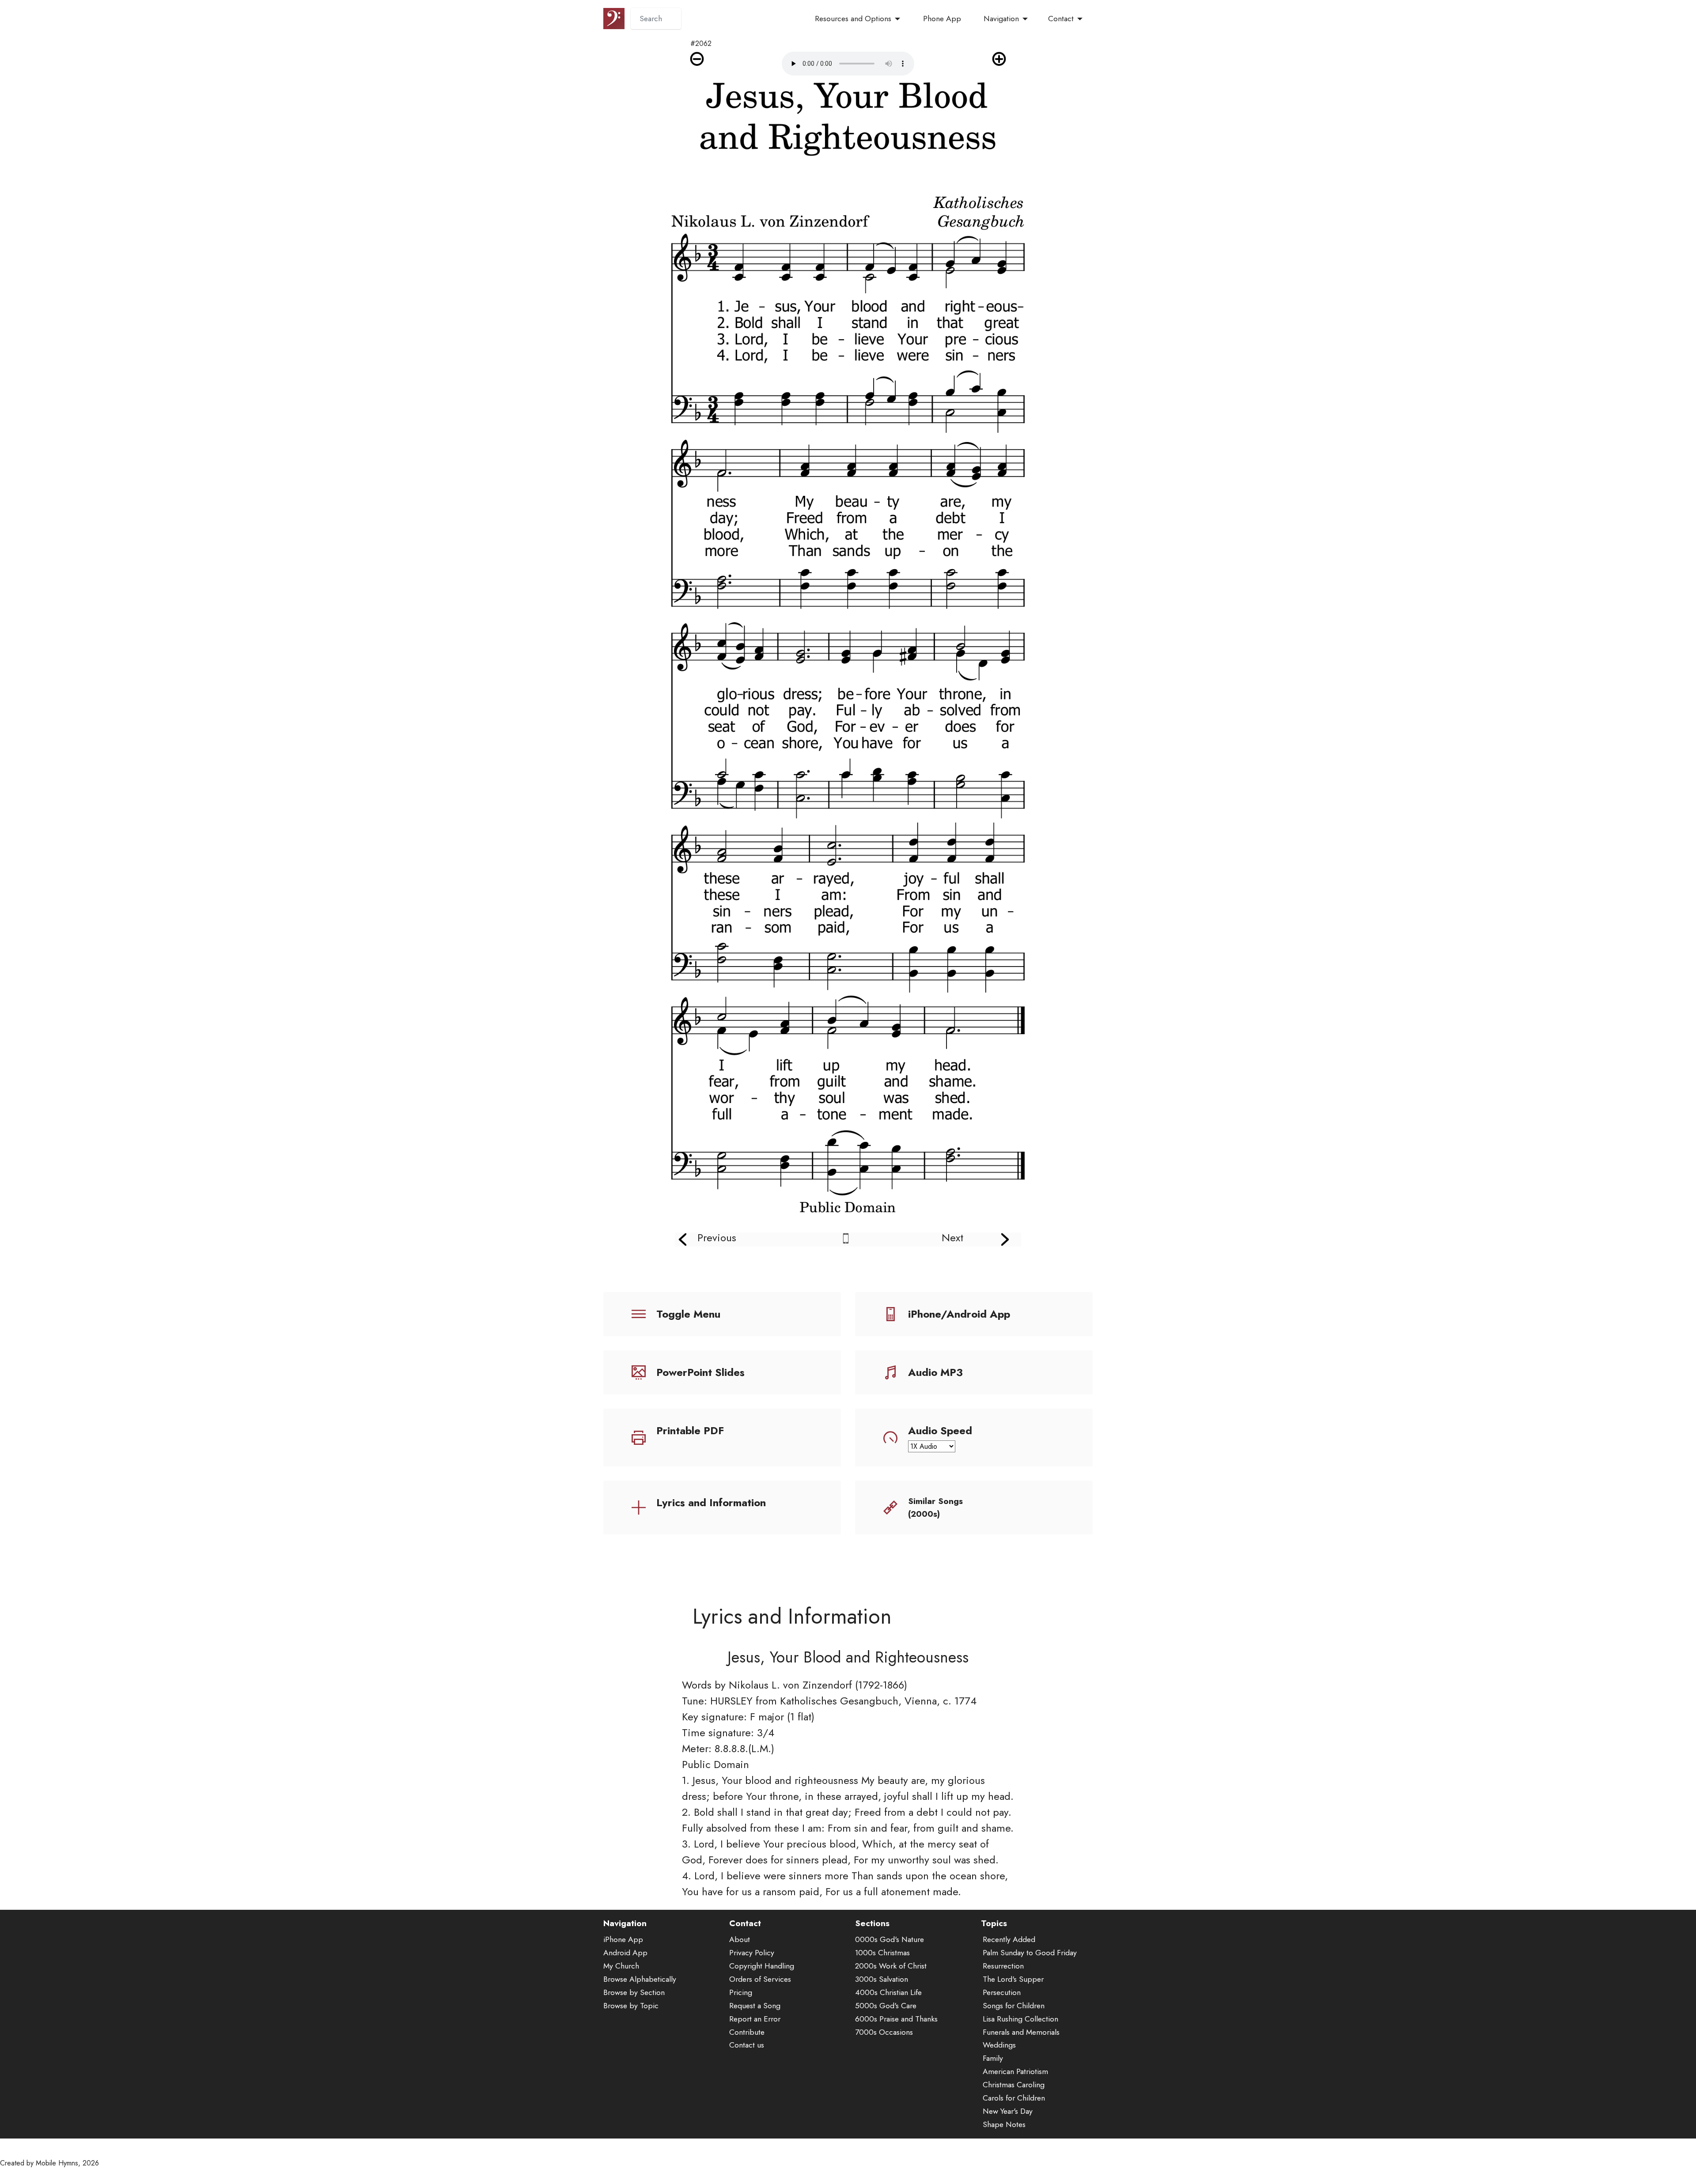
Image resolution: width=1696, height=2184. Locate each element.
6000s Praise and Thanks (896, 2019)
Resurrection (1003, 1966)
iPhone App (623, 1939)
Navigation (1001, 19)
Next (952, 1237)
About (740, 1939)
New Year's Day (1008, 2111)
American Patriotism (1015, 2071)
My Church (621, 1966)
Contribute (747, 2032)
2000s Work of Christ (891, 1966)
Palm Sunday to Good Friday (1030, 1953)
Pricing (741, 1992)
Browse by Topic (631, 2006)
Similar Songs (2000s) (935, 1507)
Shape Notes (1004, 2124)
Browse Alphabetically (640, 1979)
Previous (717, 1237)
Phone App (942, 19)
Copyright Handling (762, 1966)
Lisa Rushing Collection (1020, 2019)
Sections (872, 1923)
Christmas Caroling (1014, 2085)
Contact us (747, 2045)
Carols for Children (1014, 2098)
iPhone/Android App (959, 1314)
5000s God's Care (886, 2006)
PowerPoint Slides (700, 1372)
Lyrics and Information (711, 1502)
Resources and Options (853, 19)
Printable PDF (690, 1430)
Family (993, 2058)
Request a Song (755, 2006)
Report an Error (755, 2019)
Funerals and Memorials (1021, 2032)
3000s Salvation (882, 1979)
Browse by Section (634, 1992)
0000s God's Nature (890, 1939)
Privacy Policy (752, 1953)
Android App (625, 1953)
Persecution (1002, 1992)
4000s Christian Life (888, 1992)
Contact (1061, 19)
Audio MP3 (935, 1372)
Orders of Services (760, 1979)
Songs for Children (1014, 2006)
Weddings (999, 2045)
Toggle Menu (688, 1314)
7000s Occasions (884, 2032)
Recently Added (1009, 1939)
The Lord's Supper (1013, 1979)
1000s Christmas (882, 1953)
